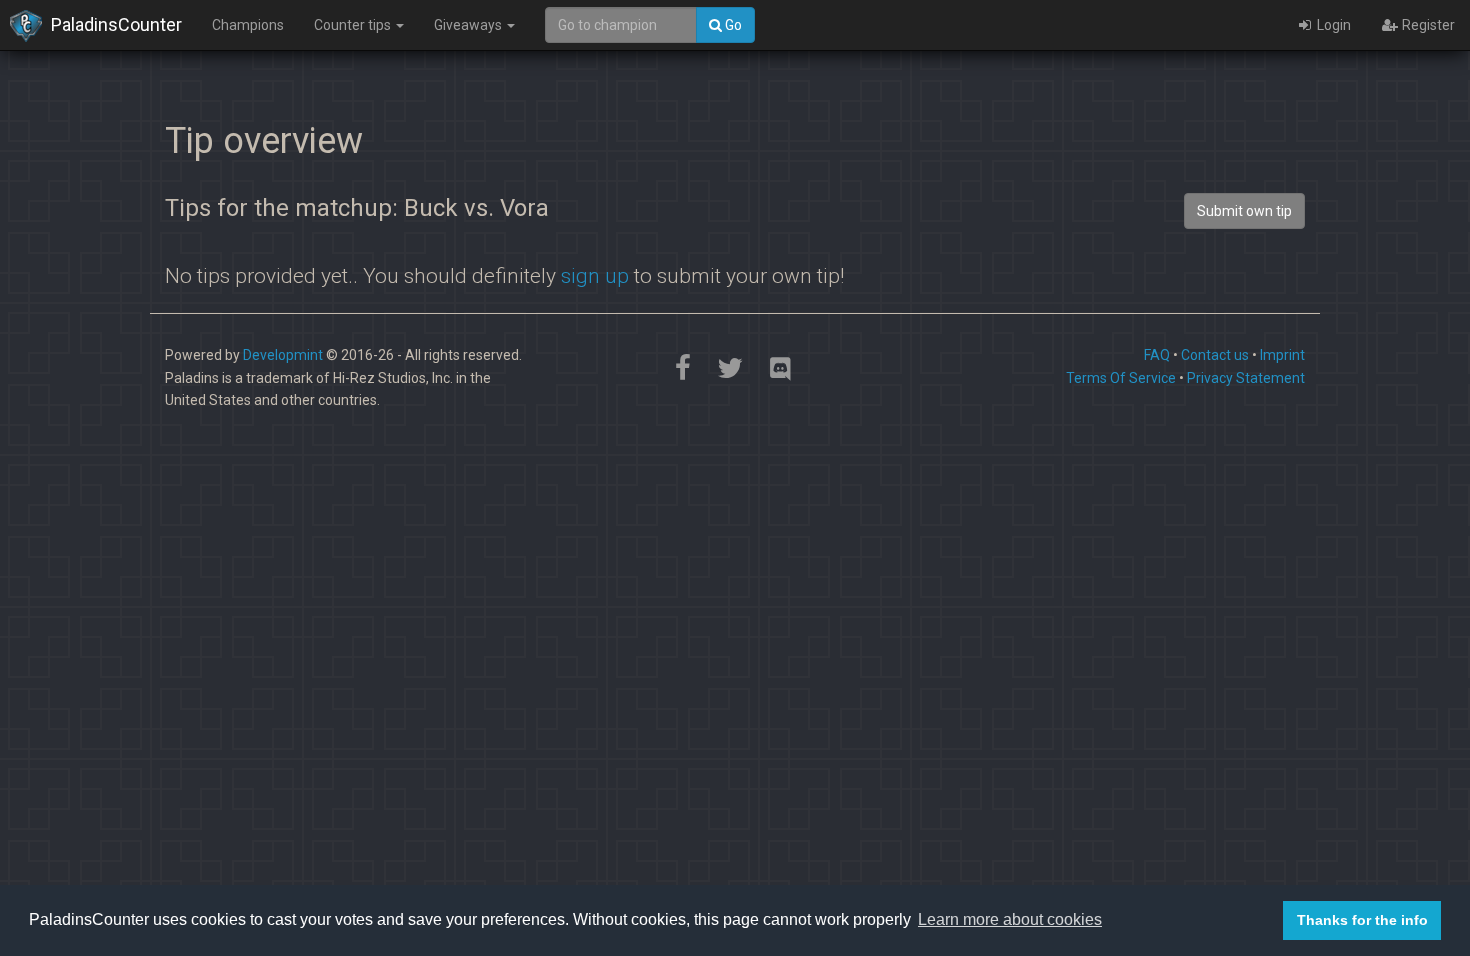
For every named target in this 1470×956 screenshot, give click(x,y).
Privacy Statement (1246, 378)
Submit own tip (1244, 211)
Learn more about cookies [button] (1010, 919)
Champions (248, 25)
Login (1332, 25)
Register (1427, 25)
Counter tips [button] (354, 25)
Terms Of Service (1121, 378)
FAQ (1157, 355)
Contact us (1215, 355)
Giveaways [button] (469, 25)
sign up (595, 276)
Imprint (1282, 355)
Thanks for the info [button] (1362, 920)
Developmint (283, 355)
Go (732, 25)
